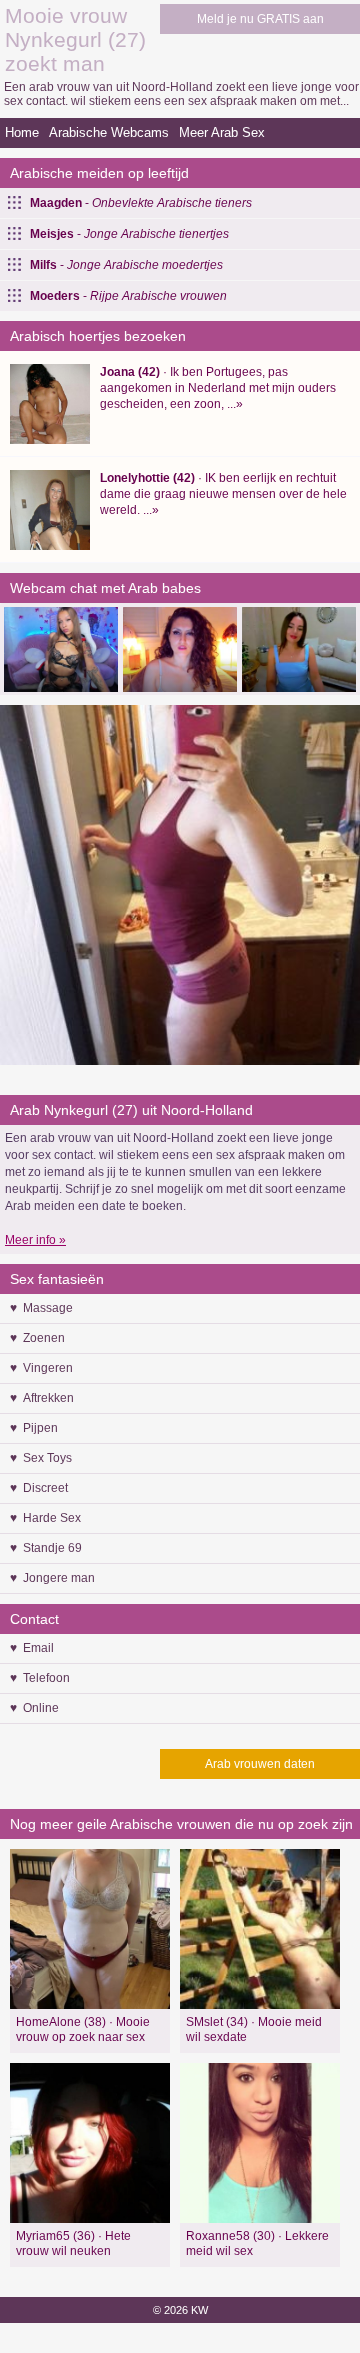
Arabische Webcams (109, 132)
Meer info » (35, 1240)
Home (22, 132)
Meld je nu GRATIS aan (260, 19)
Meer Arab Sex (222, 132)
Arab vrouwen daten (260, 1764)
